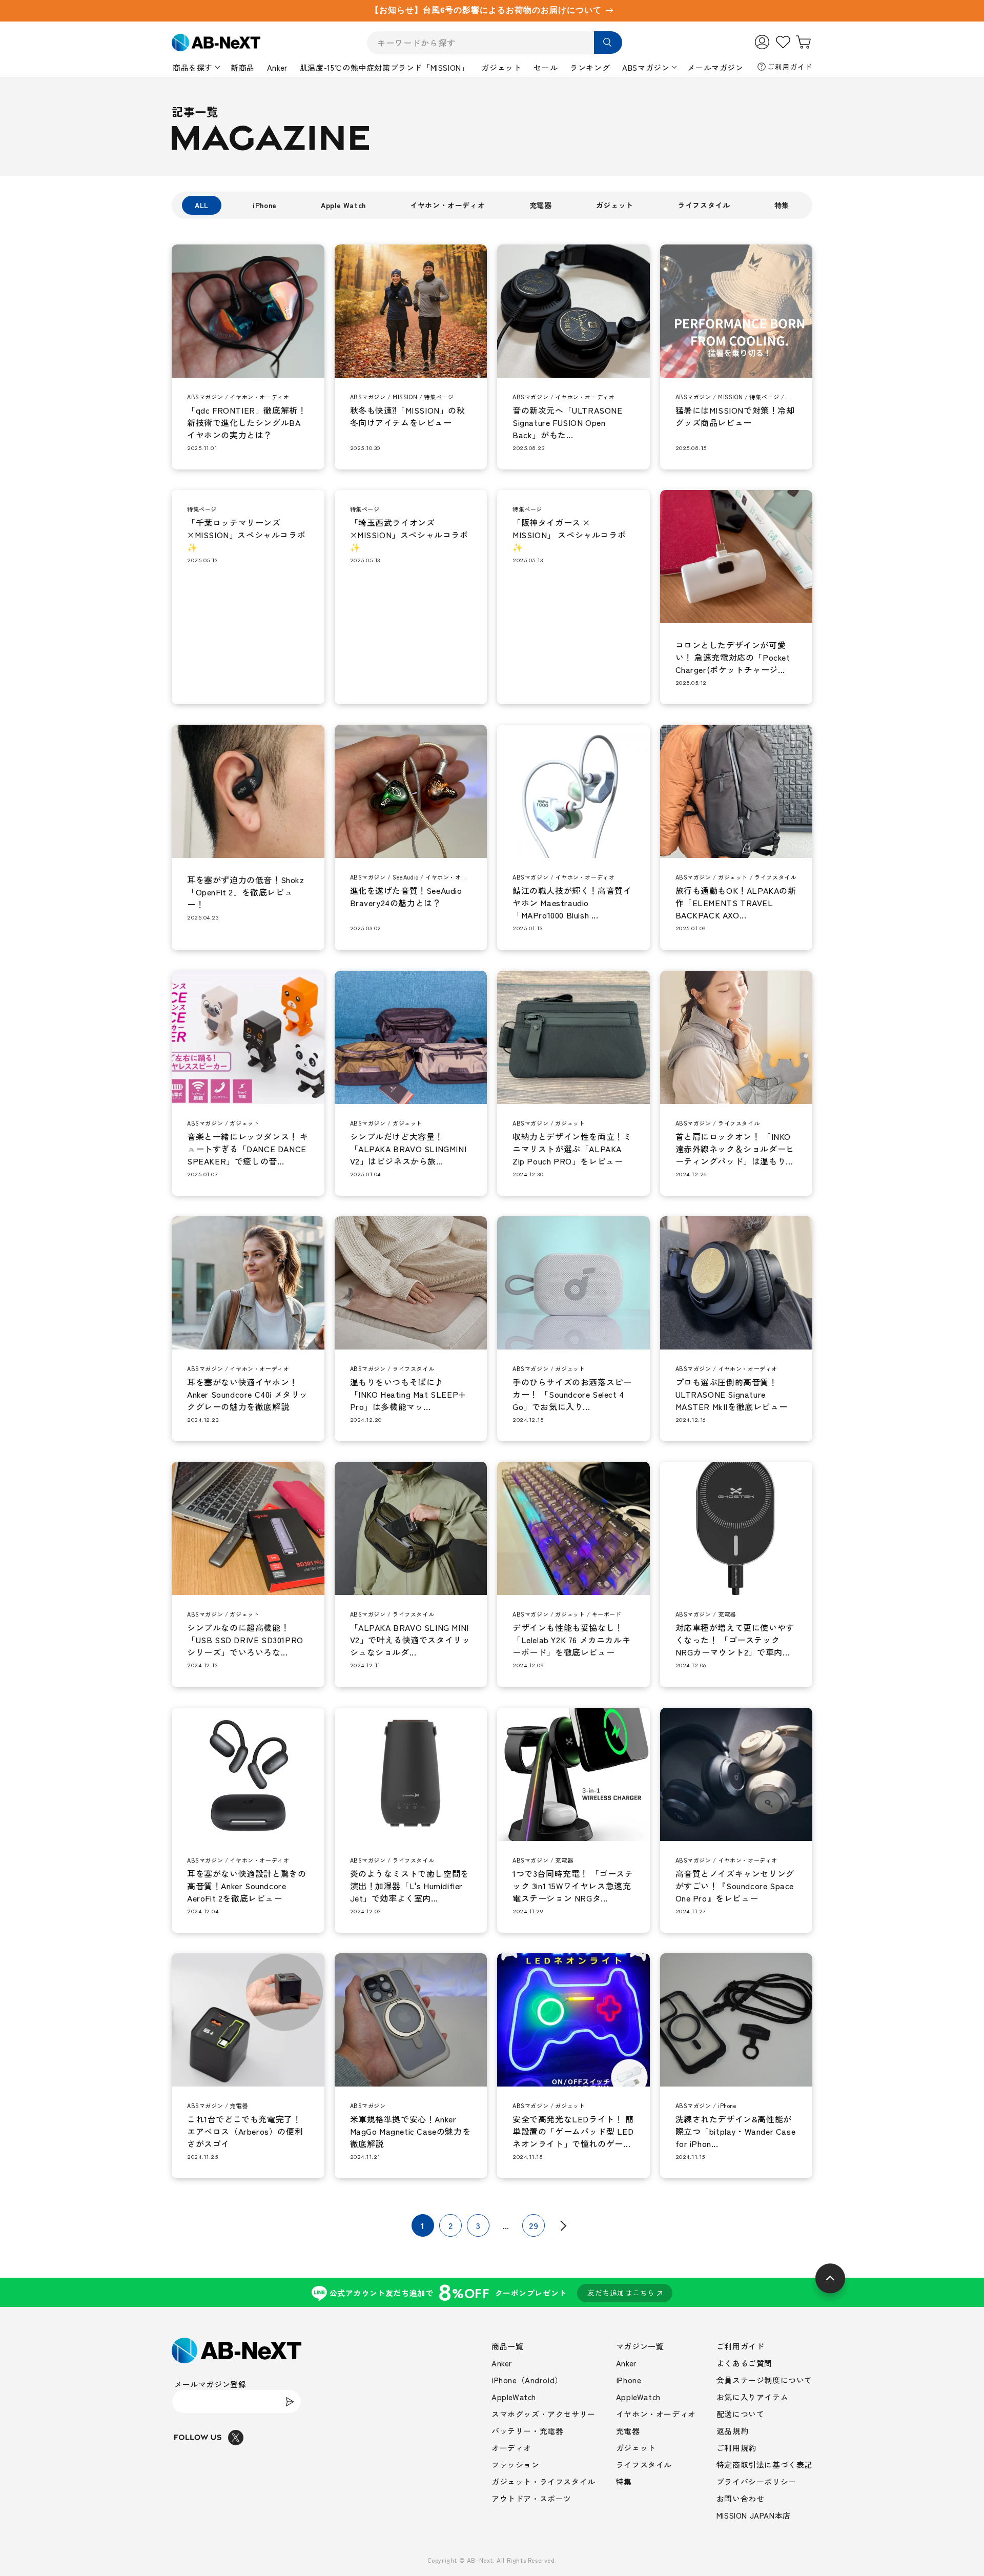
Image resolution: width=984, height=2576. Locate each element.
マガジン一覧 (640, 2346)
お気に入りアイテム (752, 2397)
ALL (202, 205)
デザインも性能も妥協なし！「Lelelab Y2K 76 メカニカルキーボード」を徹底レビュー (571, 1640)
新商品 (243, 67)
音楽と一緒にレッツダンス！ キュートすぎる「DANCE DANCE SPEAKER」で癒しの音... (248, 1149)
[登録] (290, 2401)
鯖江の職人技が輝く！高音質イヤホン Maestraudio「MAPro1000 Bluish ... (572, 903)
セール (546, 67)
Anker (277, 67)
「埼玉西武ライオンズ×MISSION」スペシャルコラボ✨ (409, 535)
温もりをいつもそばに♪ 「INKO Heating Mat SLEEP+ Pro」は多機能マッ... (408, 1394)
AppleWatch (514, 2397)
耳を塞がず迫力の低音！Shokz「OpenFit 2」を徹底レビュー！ (246, 892)
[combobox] (495, 43)
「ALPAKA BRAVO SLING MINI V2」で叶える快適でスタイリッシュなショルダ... (410, 1640)
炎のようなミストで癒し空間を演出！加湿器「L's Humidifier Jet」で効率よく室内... (409, 1886)
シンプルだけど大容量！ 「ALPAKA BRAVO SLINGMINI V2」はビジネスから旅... (408, 1149)
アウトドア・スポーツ (531, 2498)
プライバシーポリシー (756, 2481)
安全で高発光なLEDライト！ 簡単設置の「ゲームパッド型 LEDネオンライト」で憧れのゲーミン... (573, 2131)
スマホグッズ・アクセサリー (544, 2414)
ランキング (590, 67)
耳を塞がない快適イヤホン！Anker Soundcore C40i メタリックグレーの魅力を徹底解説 (248, 1394)
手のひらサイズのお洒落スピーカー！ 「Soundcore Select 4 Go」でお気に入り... (572, 1394)
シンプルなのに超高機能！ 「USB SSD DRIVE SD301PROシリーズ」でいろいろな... (245, 1640)
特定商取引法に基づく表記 (764, 2465)
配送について (741, 2414)
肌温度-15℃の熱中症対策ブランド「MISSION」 (385, 67)
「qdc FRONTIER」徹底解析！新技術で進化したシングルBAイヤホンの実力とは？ (247, 422)
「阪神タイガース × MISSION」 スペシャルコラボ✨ (569, 535)
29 (534, 2225)
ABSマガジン (646, 67)
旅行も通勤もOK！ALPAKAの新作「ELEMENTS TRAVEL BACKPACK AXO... (736, 903)
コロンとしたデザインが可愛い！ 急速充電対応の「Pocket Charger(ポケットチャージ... (733, 657)
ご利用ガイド (790, 67)
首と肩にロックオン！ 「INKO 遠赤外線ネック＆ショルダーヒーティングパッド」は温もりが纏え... (735, 1149)
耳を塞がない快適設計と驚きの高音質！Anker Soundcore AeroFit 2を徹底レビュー (247, 1886)
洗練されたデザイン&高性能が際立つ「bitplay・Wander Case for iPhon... (736, 2131)
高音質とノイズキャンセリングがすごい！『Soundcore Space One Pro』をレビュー (735, 1886)
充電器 (541, 205)
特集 (782, 205)
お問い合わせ (741, 2498)
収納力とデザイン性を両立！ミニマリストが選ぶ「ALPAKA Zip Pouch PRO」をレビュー (572, 1149)
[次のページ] (561, 2225)
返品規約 (732, 2431)
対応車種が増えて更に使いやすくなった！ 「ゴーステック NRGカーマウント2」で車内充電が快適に (735, 1640)
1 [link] (423, 2225)
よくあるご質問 (744, 2363)
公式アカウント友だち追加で (492, 2292)
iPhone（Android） (527, 2380)
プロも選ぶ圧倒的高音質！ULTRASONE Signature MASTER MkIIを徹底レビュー (732, 1394)
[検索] (608, 43)
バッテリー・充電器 (527, 2431)
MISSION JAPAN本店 (754, 2515)
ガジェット (501, 67)
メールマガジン (715, 67)
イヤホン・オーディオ (447, 205)
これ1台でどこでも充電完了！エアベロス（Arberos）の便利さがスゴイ (245, 2131)
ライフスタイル (704, 205)
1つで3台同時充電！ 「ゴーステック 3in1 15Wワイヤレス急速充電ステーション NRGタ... (573, 1886)
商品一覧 (507, 2346)
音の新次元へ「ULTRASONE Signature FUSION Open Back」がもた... (568, 422)
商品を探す (193, 67)
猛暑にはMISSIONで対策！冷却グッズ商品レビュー (735, 416)
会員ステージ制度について (764, 2380)
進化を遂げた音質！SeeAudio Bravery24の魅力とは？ (406, 896)
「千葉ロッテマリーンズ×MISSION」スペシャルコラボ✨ (246, 535)
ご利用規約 (736, 2448)
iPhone (265, 205)
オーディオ (511, 2448)
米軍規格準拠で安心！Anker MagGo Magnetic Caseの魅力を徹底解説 (411, 2131)
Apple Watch (343, 205)
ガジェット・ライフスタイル (544, 2481)
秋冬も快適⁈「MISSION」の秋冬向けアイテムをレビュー (408, 416)
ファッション (516, 2465)
